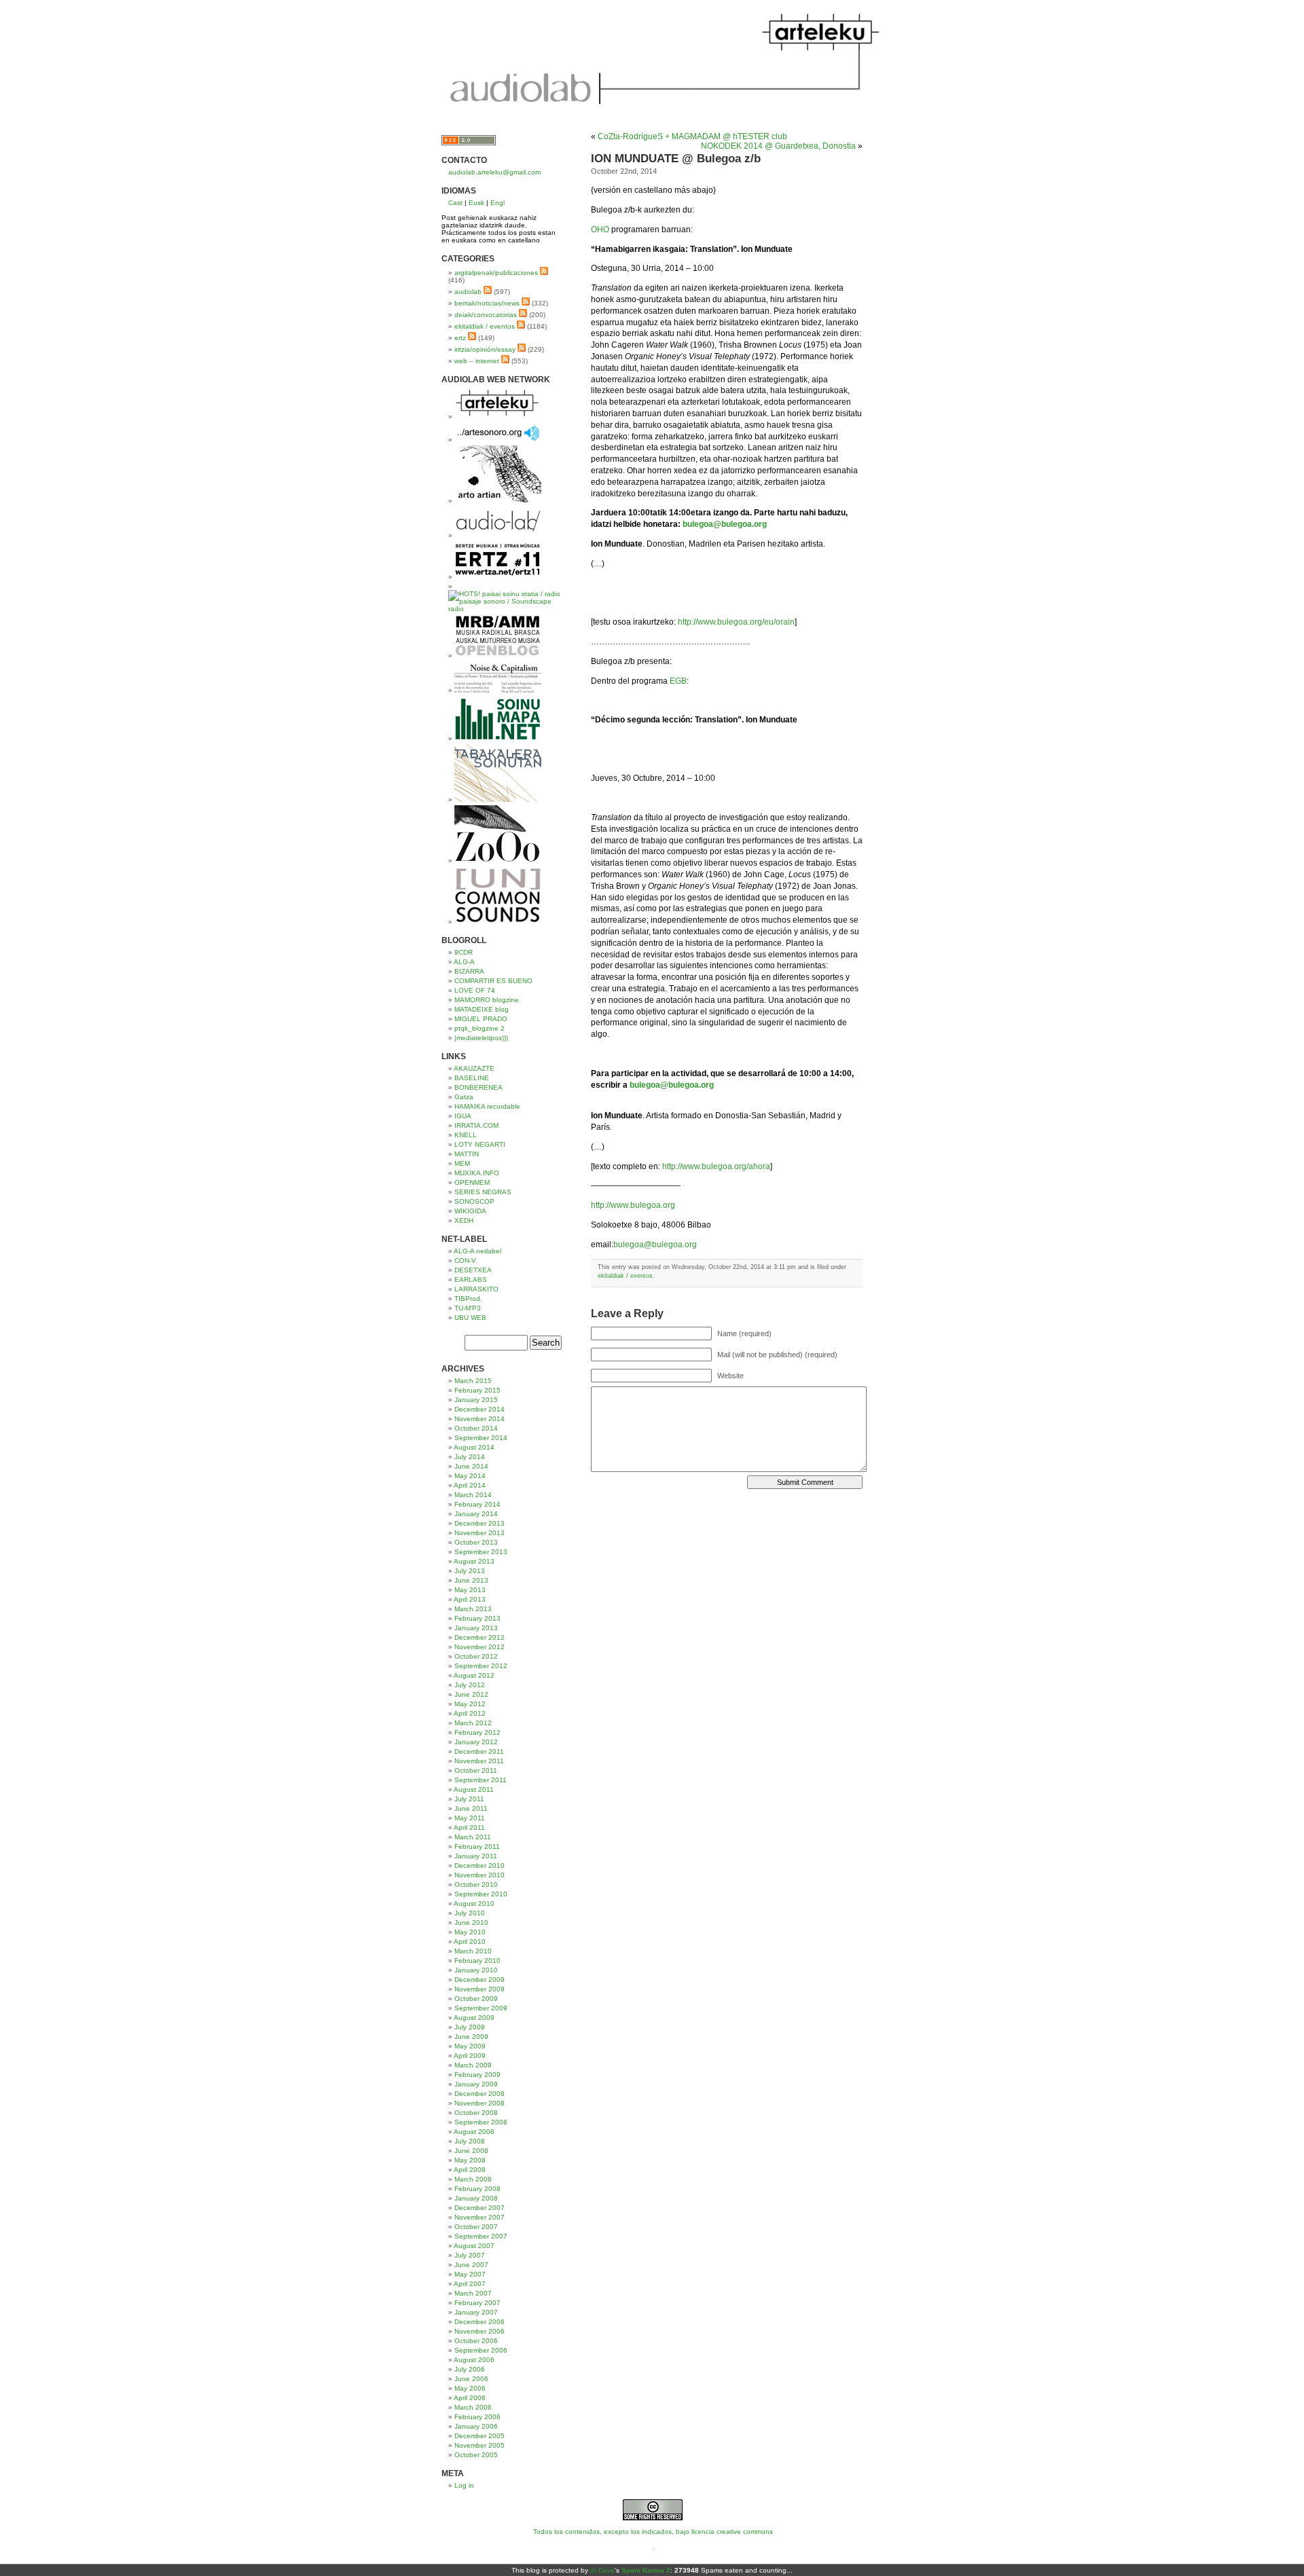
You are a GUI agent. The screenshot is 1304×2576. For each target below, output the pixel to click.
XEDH (464, 1220)
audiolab (468, 292)
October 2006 (476, 2341)
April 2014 (470, 1485)
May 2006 (470, 2388)
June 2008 (471, 2151)
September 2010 (481, 1894)
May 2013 (470, 1590)
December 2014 (479, 1409)
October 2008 (476, 2113)
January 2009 (476, 2084)
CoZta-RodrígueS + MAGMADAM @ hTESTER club (692, 136)
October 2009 (476, 1999)
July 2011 (469, 1799)
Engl (497, 203)
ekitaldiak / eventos (485, 326)
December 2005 (479, 2436)
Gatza (464, 1097)
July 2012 (470, 1685)
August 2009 (474, 2018)
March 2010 (473, 1951)
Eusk (476, 203)
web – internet (477, 361)
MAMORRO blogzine (487, 1000)
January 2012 (476, 1742)
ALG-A (464, 962)
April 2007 (470, 2284)
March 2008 (473, 2179)
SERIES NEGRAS (483, 1192)
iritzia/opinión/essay (485, 349)
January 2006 (476, 2426)
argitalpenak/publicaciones (496, 273)
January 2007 (476, 2312)
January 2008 (476, 2198)
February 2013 (477, 1618)
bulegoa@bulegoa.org (655, 1245)
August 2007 (474, 2246)
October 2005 (476, 2455)
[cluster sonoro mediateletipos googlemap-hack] (498, 440)
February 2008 (477, 2189)
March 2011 (473, 1837)
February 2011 (477, 1846)
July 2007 (470, 2255)
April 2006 (470, 2398)
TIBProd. (468, 1299)
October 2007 (476, 2227)
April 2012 (470, 1713)
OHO (600, 229)
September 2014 (481, 1438)
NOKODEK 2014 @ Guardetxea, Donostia (778, 146)
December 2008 (479, 2094)
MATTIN (467, 1154)
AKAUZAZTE (474, 1068)
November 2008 (479, 2103)
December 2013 (479, 1523)
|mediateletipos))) (481, 1038)
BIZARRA (469, 971)
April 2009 (470, 2056)
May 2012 (470, 1704)
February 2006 (477, 2417)
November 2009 (479, 1989)
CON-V (465, 1261)
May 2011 (470, 1818)
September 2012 (481, 1666)
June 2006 (471, 2379)
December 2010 (479, 1865)
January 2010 (476, 1970)
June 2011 (471, 1808)
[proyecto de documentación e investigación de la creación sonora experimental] (498, 922)
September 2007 (481, 2236)
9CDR (464, 952)
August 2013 (474, 1561)
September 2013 (481, 1552)
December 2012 (479, 1637)
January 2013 (476, 1628)
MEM (462, 1163)
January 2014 (476, 1514)
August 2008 (474, 2132)
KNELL (466, 1135)
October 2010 (476, 1884)
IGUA (463, 1116)
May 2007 (470, 2274)
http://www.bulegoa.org (633, 1205)
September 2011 (481, 1780)
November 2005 (479, 2445)
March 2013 (473, 1609)
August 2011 (474, 1789)
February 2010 (477, 1961)
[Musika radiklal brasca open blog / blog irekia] (498, 656)
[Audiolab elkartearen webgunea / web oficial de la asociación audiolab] (498, 535)
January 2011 (476, 1856)
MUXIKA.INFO (477, 1173)
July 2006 (470, 2369)
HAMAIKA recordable (487, 1106)
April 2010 (470, 1942)
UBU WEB (470, 1318)
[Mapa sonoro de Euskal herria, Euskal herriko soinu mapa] (498, 738)
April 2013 (470, 1599)
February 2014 (477, 1504)
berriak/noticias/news (487, 303)
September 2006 (481, 2350)
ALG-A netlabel (477, 1251)
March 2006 (473, 2407)
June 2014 (471, 1466)
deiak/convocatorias (486, 315)
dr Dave (602, 2570)
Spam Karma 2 (646, 2570)
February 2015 (477, 1390)
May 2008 (470, 2160)
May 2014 (470, 1476)
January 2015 (476, 1400)
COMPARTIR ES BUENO (493, 981)
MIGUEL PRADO (481, 1019)
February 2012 (477, 1732)
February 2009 (477, 2075)
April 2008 (470, 2170)
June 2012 (471, 1694)
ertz (460, 338)
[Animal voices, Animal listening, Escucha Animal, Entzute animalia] (498, 861)
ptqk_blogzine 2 (479, 1028)
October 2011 (476, 1770)
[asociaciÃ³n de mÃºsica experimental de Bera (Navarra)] (498, 577)
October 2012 (476, 1656)
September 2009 (481, 2008)
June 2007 (471, 2265)
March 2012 (473, 1723)
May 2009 (470, 2046)
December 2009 (479, 1980)
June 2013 (471, 1580)
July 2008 (470, 2141)
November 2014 (479, 1419)
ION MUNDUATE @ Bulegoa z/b (676, 159)
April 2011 (469, 1827)
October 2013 (476, 1542)
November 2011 (479, 1761)
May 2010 (470, 1932)
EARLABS (471, 1280)
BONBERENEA (478, 1087)
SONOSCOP (474, 1201)
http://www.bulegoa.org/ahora (716, 1166)
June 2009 (471, 2037)
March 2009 (473, 2065)
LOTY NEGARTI (480, 1144)
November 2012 (479, 1647)
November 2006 (479, 2331)
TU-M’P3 (468, 1308)
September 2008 (481, 2122)
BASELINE (472, 1078)
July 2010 (470, 1913)
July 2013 (470, 1571)
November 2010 (479, 1875)
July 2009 (470, 2027)
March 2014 (473, 1495)
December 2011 (479, 1751)
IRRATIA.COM (476, 1125)
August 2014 (474, 1447)
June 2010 (471, 1922)
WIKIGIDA (470, 1211)
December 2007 (479, 2208)
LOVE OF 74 (475, 990)
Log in (464, 2485)
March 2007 (473, 2293)
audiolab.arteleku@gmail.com (494, 172)
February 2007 (477, 2303)
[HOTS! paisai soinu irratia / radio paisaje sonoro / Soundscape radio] (506, 609)
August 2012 (474, 1675)
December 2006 (479, 2322)
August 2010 (474, 1903)
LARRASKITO (476, 1289)
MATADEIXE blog (482, 1009)
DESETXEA (473, 1270)
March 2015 (473, 1381)
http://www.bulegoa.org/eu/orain (736, 622)
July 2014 (470, 1457)
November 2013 (479, 1533)
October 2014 (476, 1428)
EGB (678, 681)
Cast (455, 203)
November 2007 (479, 2217)
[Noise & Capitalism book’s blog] (498, 690)
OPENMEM (472, 1182)
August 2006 (474, 2360)
